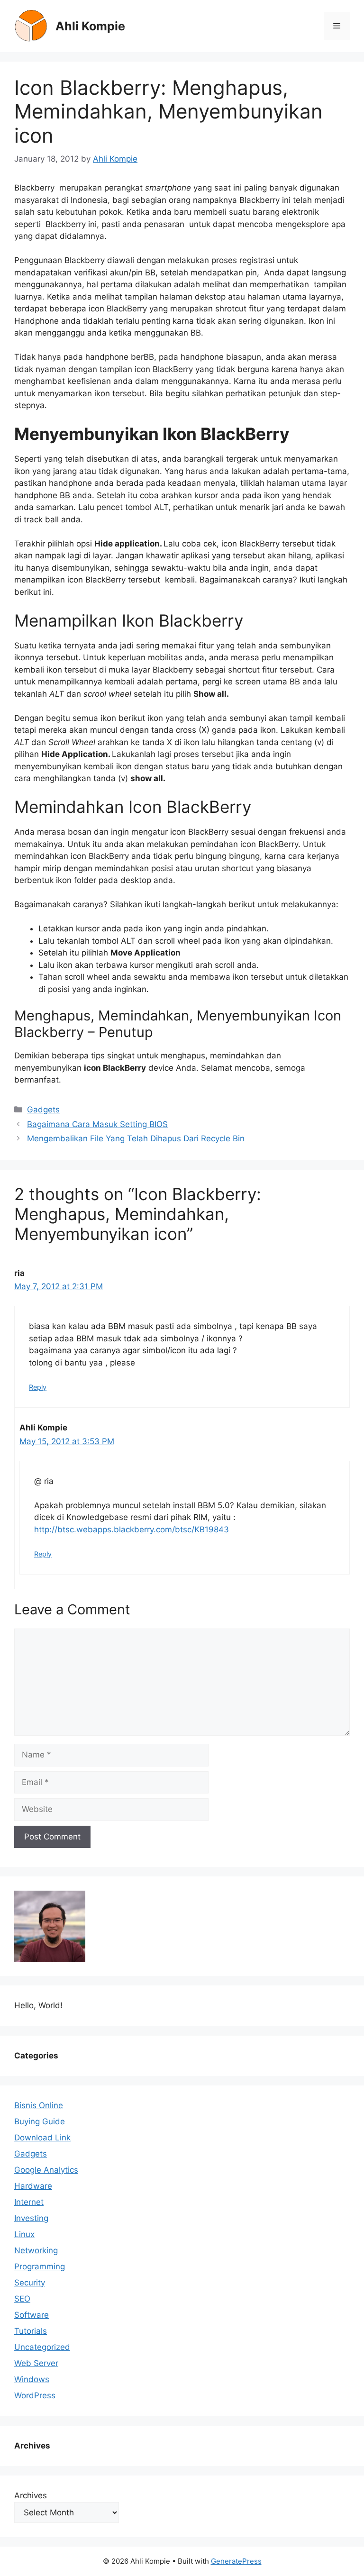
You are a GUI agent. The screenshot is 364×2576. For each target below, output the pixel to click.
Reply (38, 1387)
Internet (29, 2202)
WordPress (35, 2395)
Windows (32, 2379)
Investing (31, 2218)
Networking (36, 2250)
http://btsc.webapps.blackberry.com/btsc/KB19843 (132, 1529)
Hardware (33, 2186)
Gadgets (43, 1110)
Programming (40, 2267)
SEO (22, 2299)
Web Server (36, 2363)
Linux (24, 2234)
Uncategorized (42, 2347)
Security (30, 2283)
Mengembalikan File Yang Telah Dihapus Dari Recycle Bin (136, 1138)
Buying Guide (40, 2121)
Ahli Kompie (90, 26)
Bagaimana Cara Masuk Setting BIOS (97, 1124)
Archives (31, 2495)
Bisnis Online (39, 2105)
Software (32, 2315)
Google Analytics (46, 2170)
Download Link (42, 2138)
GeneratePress (236, 2561)
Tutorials (31, 2331)
